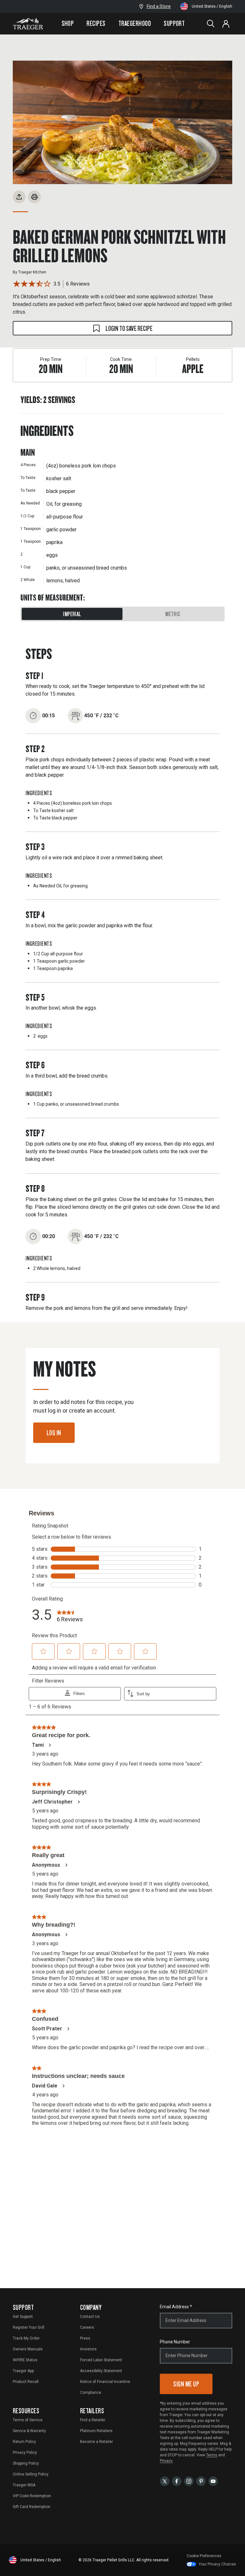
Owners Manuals (28, 2349)
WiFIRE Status (25, 2360)
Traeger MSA (24, 2485)
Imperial (72, 614)
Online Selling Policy (31, 2474)
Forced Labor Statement (101, 2360)
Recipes (96, 23)
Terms (212, 2455)
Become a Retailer (97, 2442)
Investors (88, 2349)
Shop (68, 23)
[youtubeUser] (213, 2481)
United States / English (212, 6)
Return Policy (24, 2442)
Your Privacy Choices (217, 2564)
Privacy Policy (25, 2453)
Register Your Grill (29, 2327)
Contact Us (90, 2317)
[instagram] (189, 2481)
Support (174, 23)
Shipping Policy (26, 2463)
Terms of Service (28, 2420)
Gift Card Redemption (32, 2507)
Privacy (166, 2461)
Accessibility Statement (101, 2371)
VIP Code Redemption (32, 2496)
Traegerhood (135, 23)
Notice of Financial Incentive (105, 2382)
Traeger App (23, 2371)
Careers (87, 2327)
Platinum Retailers (96, 2431)
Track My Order (26, 2338)
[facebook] (177, 2481)
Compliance (91, 2393)
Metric (173, 614)
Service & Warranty (29, 2431)
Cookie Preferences (204, 2556)
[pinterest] (201, 2481)
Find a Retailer (93, 2420)
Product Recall (26, 2382)
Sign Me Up (186, 2384)
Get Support (23, 2317)
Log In (54, 1433)
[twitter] (165, 2481)
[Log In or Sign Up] (226, 24)
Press (85, 2338)
